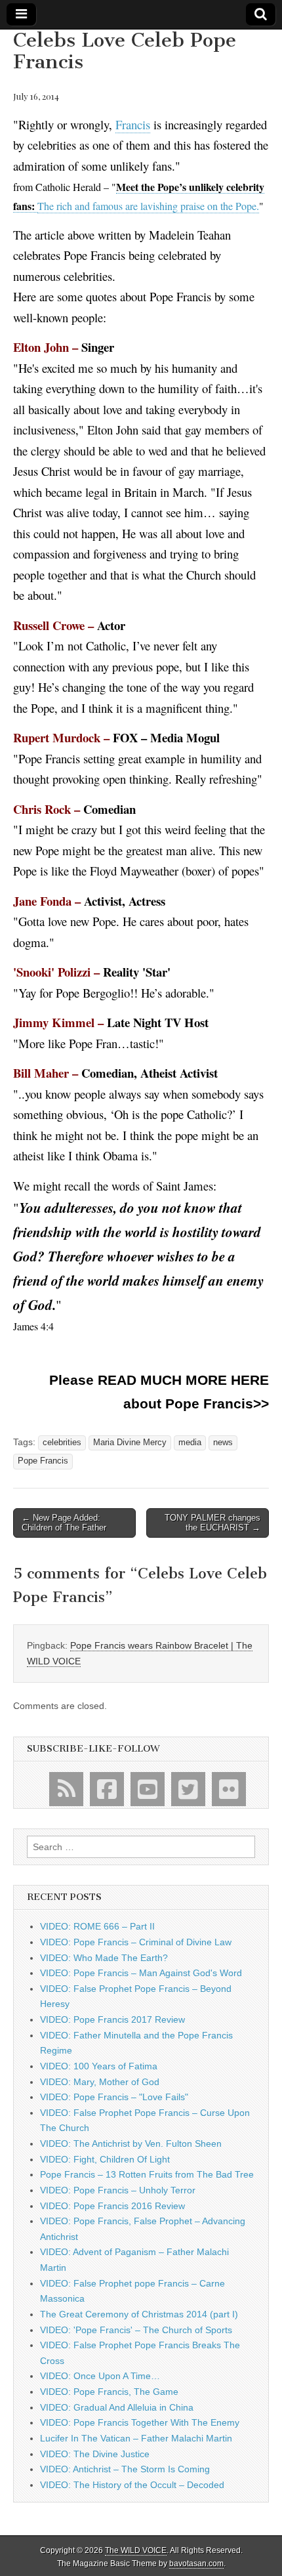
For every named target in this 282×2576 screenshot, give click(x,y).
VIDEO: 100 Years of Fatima (99, 2066)
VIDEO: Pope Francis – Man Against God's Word (141, 1973)
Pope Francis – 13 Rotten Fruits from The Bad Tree (147, 2174)
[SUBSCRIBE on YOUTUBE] (148, 1789)
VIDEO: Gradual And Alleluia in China (117, 2407)
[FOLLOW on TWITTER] (188, 1789)
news (223, 1443)
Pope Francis (43, 1461)
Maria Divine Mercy (130, 1443)
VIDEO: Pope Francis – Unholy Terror (118, 2190)
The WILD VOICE (136, 2550)
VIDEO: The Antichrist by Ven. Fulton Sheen (131, 2143)
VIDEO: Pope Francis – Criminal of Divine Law (136, 1942)
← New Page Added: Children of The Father (64, 1523)
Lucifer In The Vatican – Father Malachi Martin (136, 2438)
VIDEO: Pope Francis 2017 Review (112, 2019)
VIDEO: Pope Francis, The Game (109, 2392)
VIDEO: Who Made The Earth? (104, 1958)
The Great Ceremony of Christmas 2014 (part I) (139, 2314)
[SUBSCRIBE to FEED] (66, 1789)
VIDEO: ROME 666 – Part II (97, 1926)
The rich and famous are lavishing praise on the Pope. (148, 206)
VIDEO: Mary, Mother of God (100, 2082)
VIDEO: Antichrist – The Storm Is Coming (125, 2469)
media (190, 1443)
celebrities (62, 1443)
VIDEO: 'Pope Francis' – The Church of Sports (136, 2330)
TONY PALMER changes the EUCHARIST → (212, 1523)
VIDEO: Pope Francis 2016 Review (112, 2206)
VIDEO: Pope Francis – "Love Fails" (114, 2097)
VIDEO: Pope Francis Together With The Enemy (140, 2422)
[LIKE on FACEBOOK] (107, 1789)
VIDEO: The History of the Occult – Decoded (132, 2485)
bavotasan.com (196, 2564)
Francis (133, 124)
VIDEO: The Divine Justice (95, 2454)
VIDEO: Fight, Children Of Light (105, 2159)
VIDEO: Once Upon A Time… (100, 2376)
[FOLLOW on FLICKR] (229, 1789)
